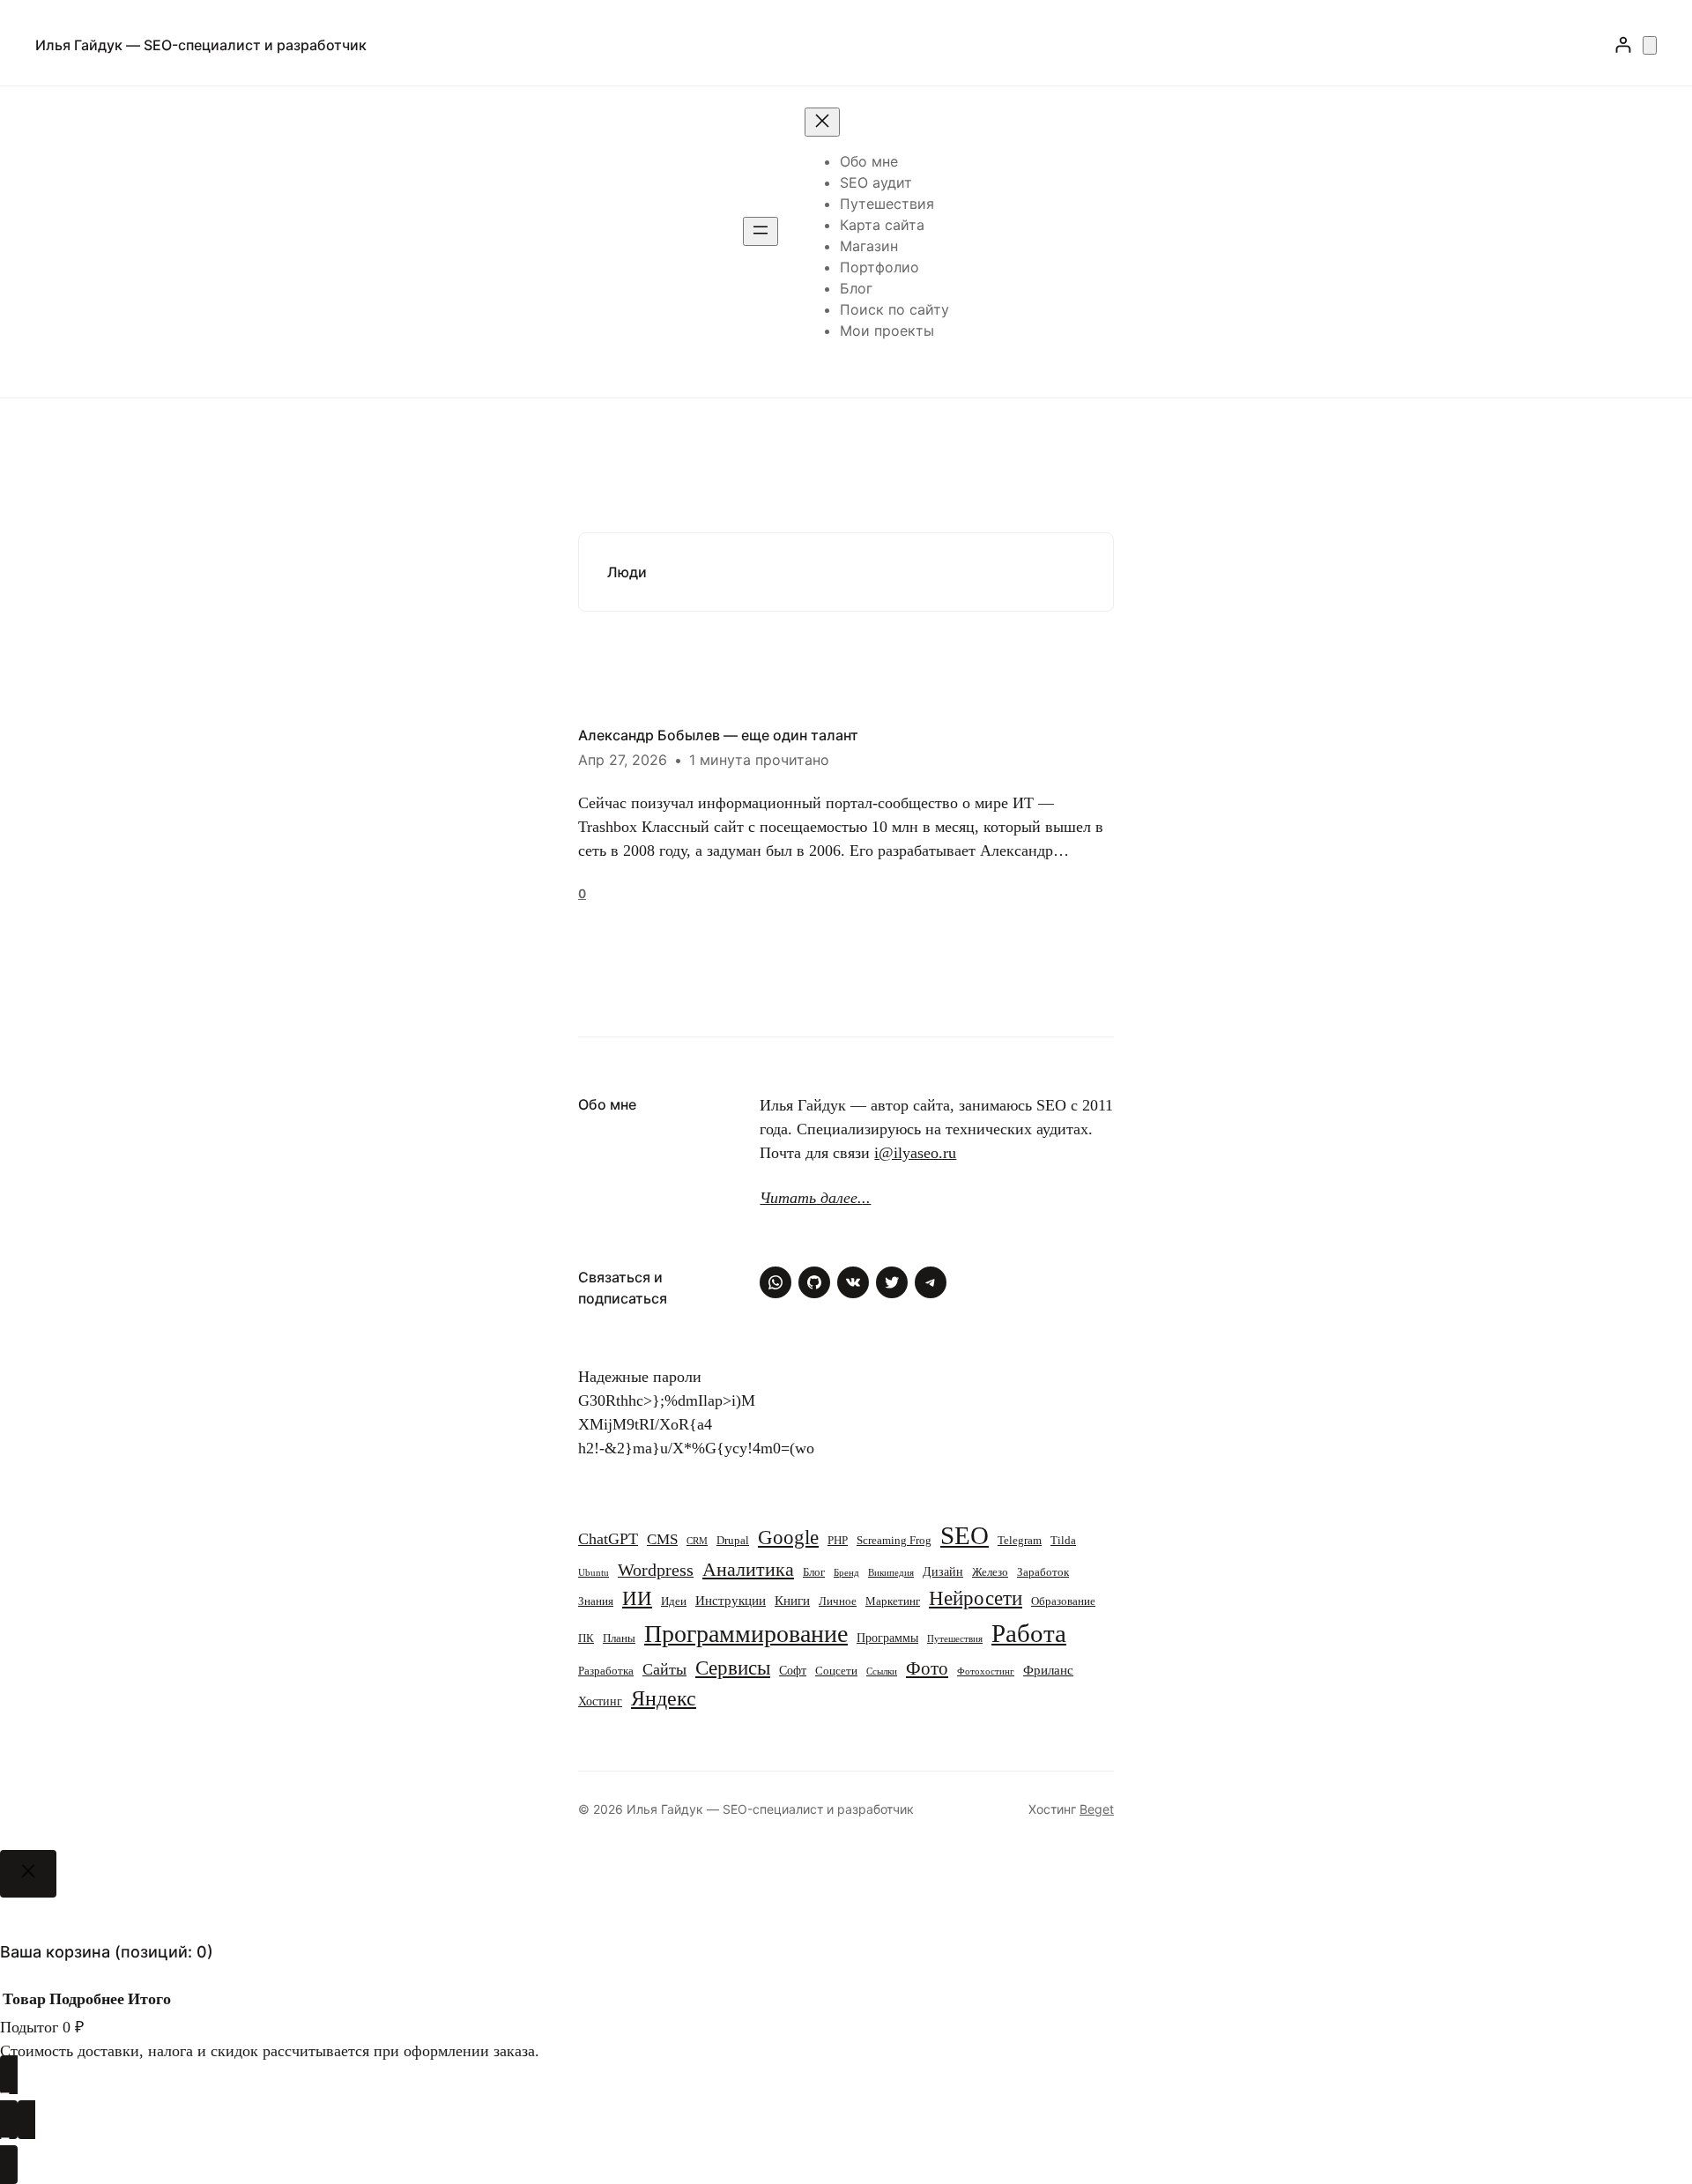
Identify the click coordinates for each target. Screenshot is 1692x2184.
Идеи (674, 1601)
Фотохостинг (986, 1671)
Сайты (664, 1669)
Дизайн (943, 1571)
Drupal (733, 1541)
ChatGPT (608, 1539)
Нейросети (976, 1598)
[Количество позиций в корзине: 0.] (1650, 45)
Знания (596, 1601)
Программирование (746, 1634)
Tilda (1063, 1541)
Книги (792, 1600)
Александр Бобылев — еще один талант (718, 735)
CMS (662, 1539)
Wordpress (656, 1570)
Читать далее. (811, 1198)
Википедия (891, 1573)
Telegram (1020, 1541)
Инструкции (731, 1600)
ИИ (637, 1598)
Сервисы (733, 1668)
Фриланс (1048, 1670)
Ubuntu (594, 1573)
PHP (838, 1541)
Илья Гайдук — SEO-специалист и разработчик (201, 45)
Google (788, 1537)
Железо (990, 1572)
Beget (1097, 1809)
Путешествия (955, 1639)
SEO (965, 1535)
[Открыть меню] (761, 231)
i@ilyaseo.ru (915, 1153)
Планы (619, 1638)
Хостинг (600, 1701)
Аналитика (748, 1570)
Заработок (1043, 1572)
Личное (838, 1601)
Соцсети (836, 1671)
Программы (887, 1638)
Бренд (846, 1573)
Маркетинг (893, 1601)
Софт (793, 1670)
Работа (1029, 1633)
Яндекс (664, 1698)
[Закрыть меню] (822, 122)
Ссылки (882, 1671)
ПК (586, 1638)
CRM (697, 1541)
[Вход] (1623, 45)
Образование (1063, 1601)
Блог (814, 1572)
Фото (927, 1668)
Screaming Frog (894, 1541)
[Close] (28, 1874)
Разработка (606, 1671)
